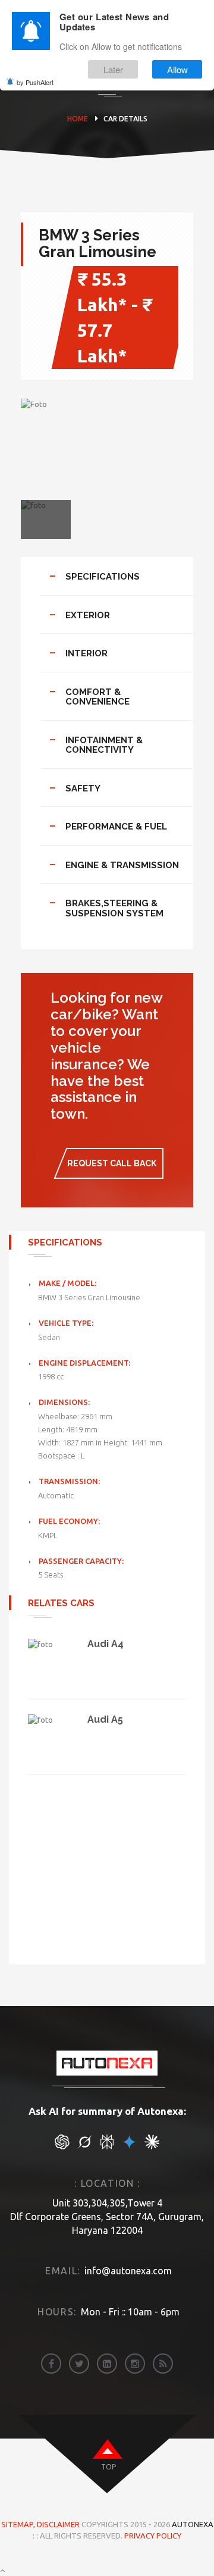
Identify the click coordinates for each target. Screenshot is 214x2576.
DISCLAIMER (59, 2524)
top (108, 2467)
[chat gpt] (62, 2146)
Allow (177, 69)
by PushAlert (35, 82)
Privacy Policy (153, 2536)
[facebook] (51, 2364)
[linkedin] (107, 2364)
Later (113, 69)
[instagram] (135, 2364)
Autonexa (193, 2524)
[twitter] (79, 2364)
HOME (78, 119)
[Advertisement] (107, 1858)
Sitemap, (19, 2524)
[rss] (163, 2364)
